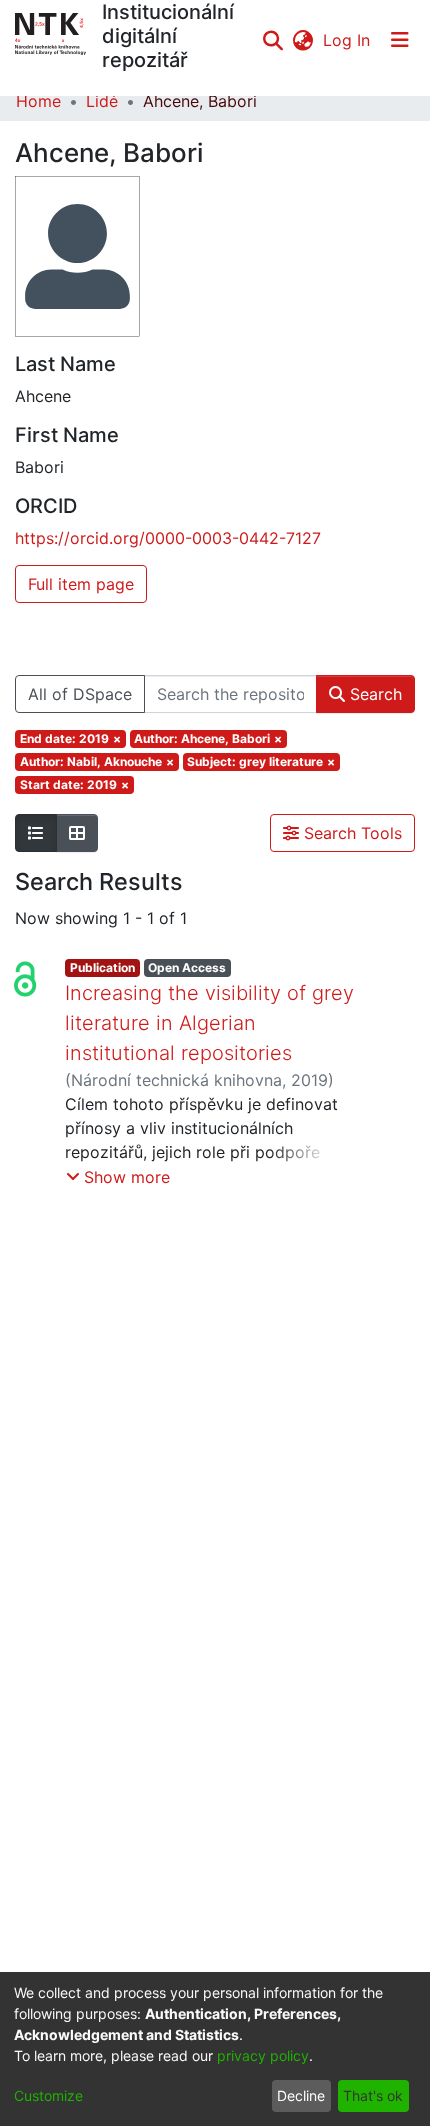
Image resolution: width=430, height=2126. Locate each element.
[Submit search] (272, 40)
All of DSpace (80, 694)
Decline (301, 2095)
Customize (48, 2095)
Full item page (81, 584)
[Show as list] (36, 833)
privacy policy (263, 2055)
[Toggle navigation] (400, 40)
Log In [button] (347, 40)
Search (373, 694)
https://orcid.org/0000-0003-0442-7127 (168, 538)
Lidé (102, 101)
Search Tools (350, 833)
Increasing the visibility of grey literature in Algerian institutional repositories (209, 1023)
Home (38, 101)
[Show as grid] (77, 833)
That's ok (373, 2095)
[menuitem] (302, 40)
